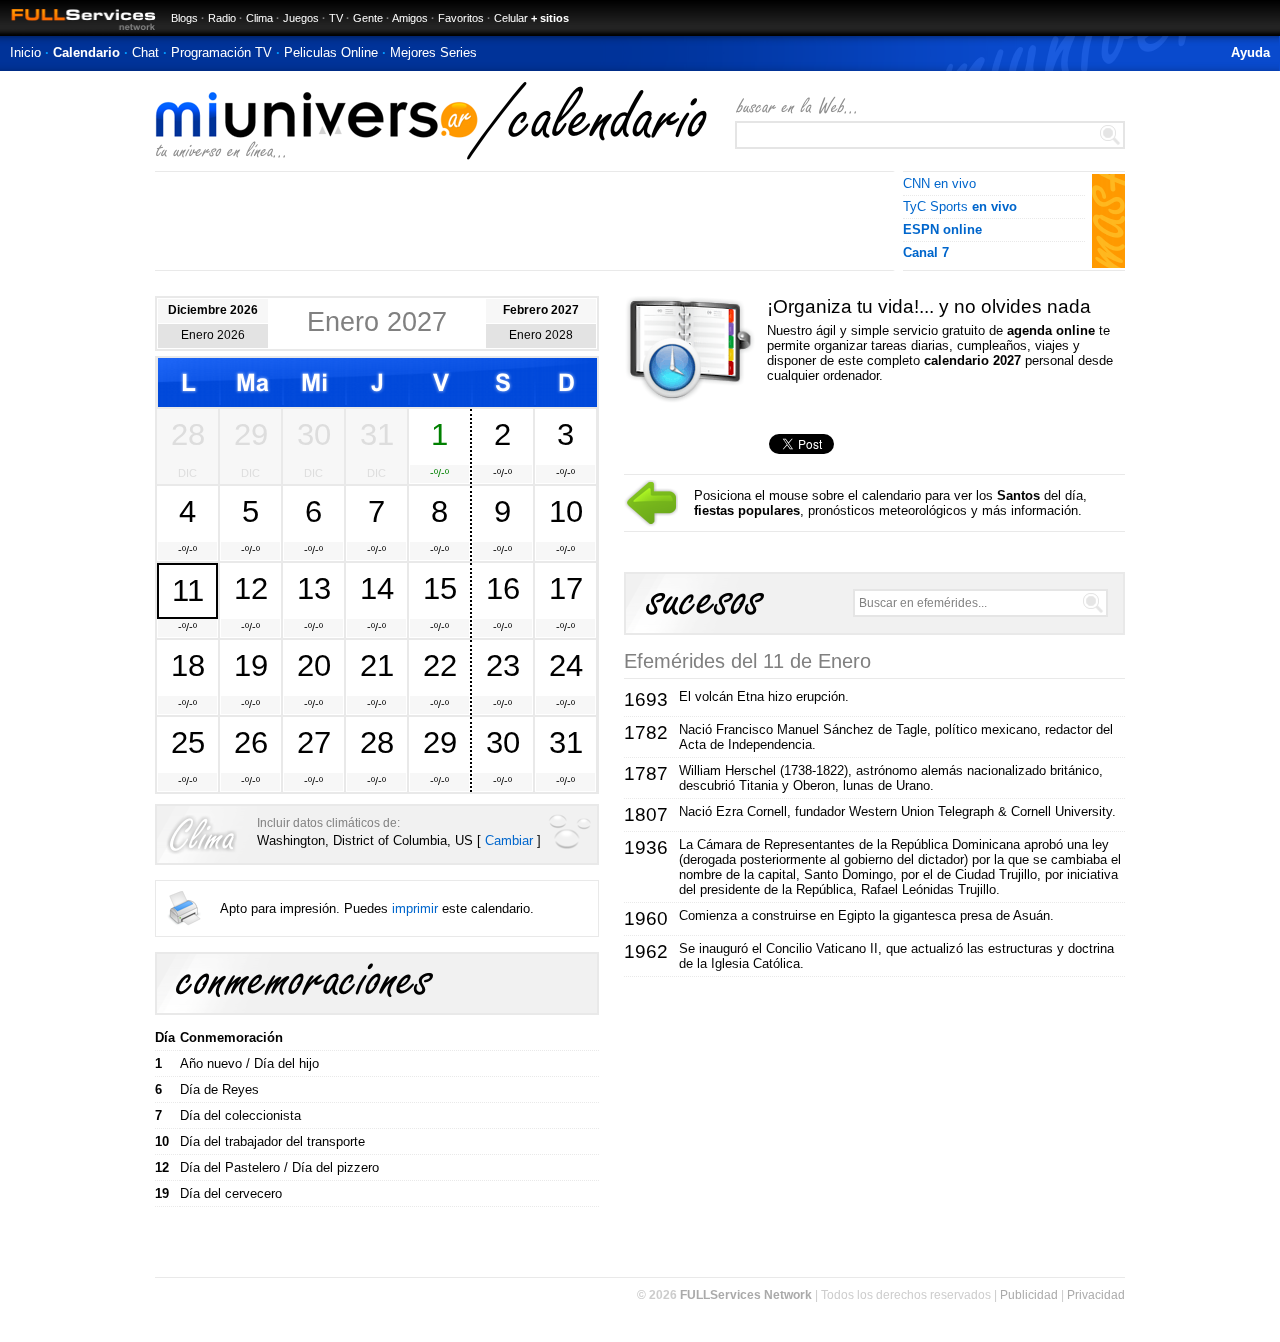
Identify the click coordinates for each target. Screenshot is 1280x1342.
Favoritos (461, 18)
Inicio (25, 52)
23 (503, 665)
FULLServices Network (746, 1295)
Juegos (301, 18)
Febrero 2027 (541, 310)
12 (251, 588)
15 (440, 588)
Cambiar (509, 840)
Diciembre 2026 (213, 310)
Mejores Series (433, 52)
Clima (259, 18)
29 (251, 434)
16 (503, 588)
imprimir (415, 908)
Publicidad (1029, 1295)
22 (440, 665)
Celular (511, 18)
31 (377, 434)
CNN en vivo (939, 183)
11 (188, 590)
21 (377, 665)
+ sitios (550, 18)
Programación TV (221, 52)
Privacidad (1096, 1295)
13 (314, 588)
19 (251, 665)
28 (188, 434)
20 (314, 665)
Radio (222, 18)
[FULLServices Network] (78, 31)
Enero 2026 (213, 335)
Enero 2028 (541, 335)
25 (188, 742)
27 (314, 742)
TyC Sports (960, 206)
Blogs (184, 18)
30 (314, 434)
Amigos (410, 18)
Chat (145, 52)
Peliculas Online (331, 52)
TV (336, 18)
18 (188, 665)
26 (251, 742)
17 (566, 588)
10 (566, 511)
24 (566, 665)
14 (377, 588)
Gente (368, 18)
